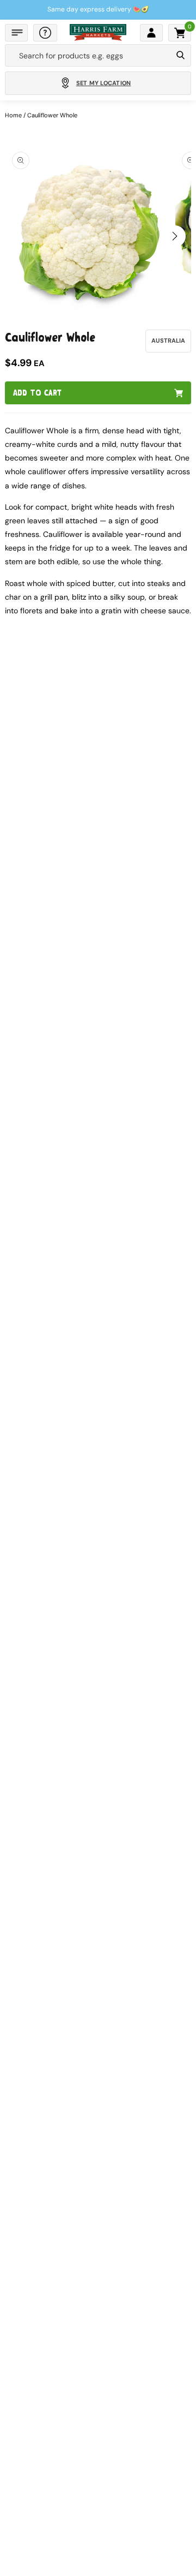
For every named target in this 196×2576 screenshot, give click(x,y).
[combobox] (88, 56)
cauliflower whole (52, 115)
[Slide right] (175, 236)
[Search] (180, 56)
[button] (16, 33)
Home (13, 115)
